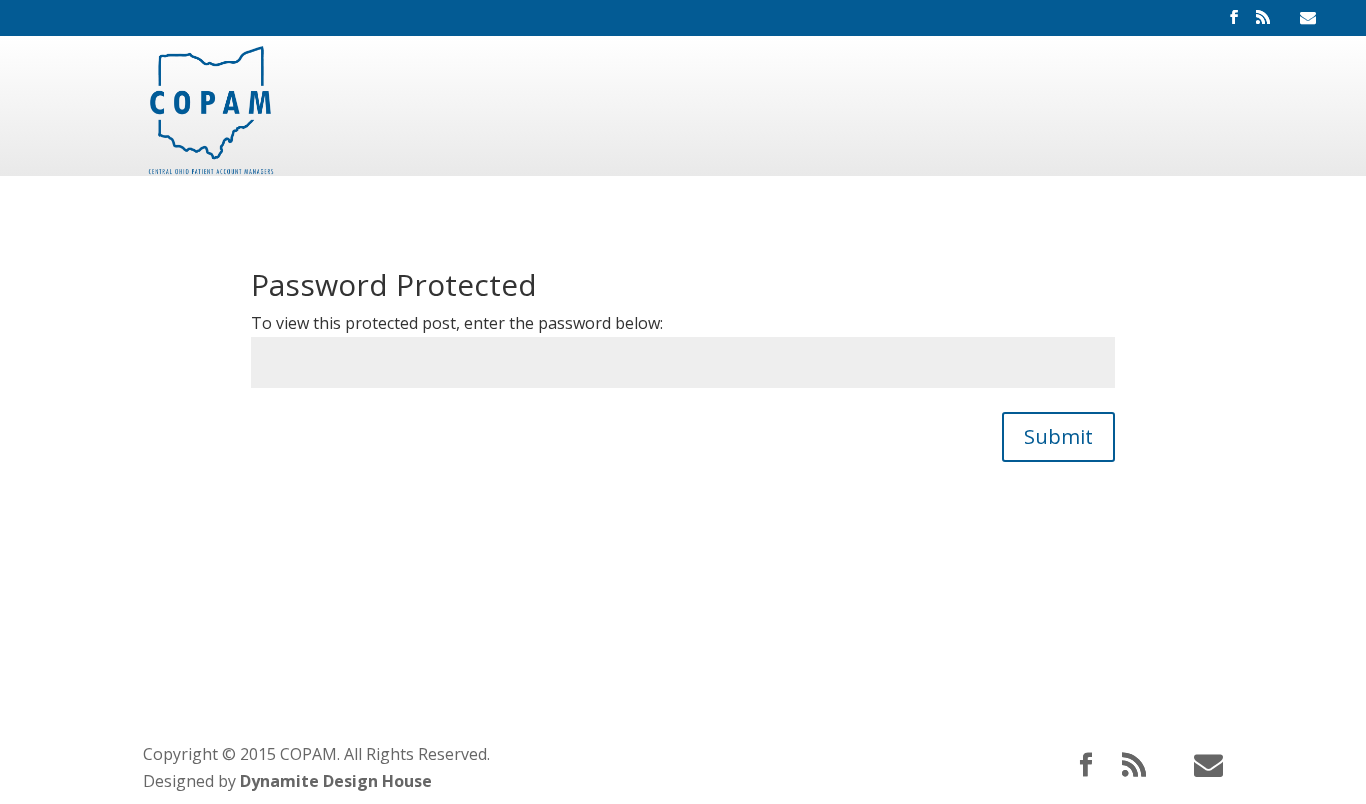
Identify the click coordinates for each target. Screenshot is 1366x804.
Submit (1058, 436)
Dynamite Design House (336, 781)
